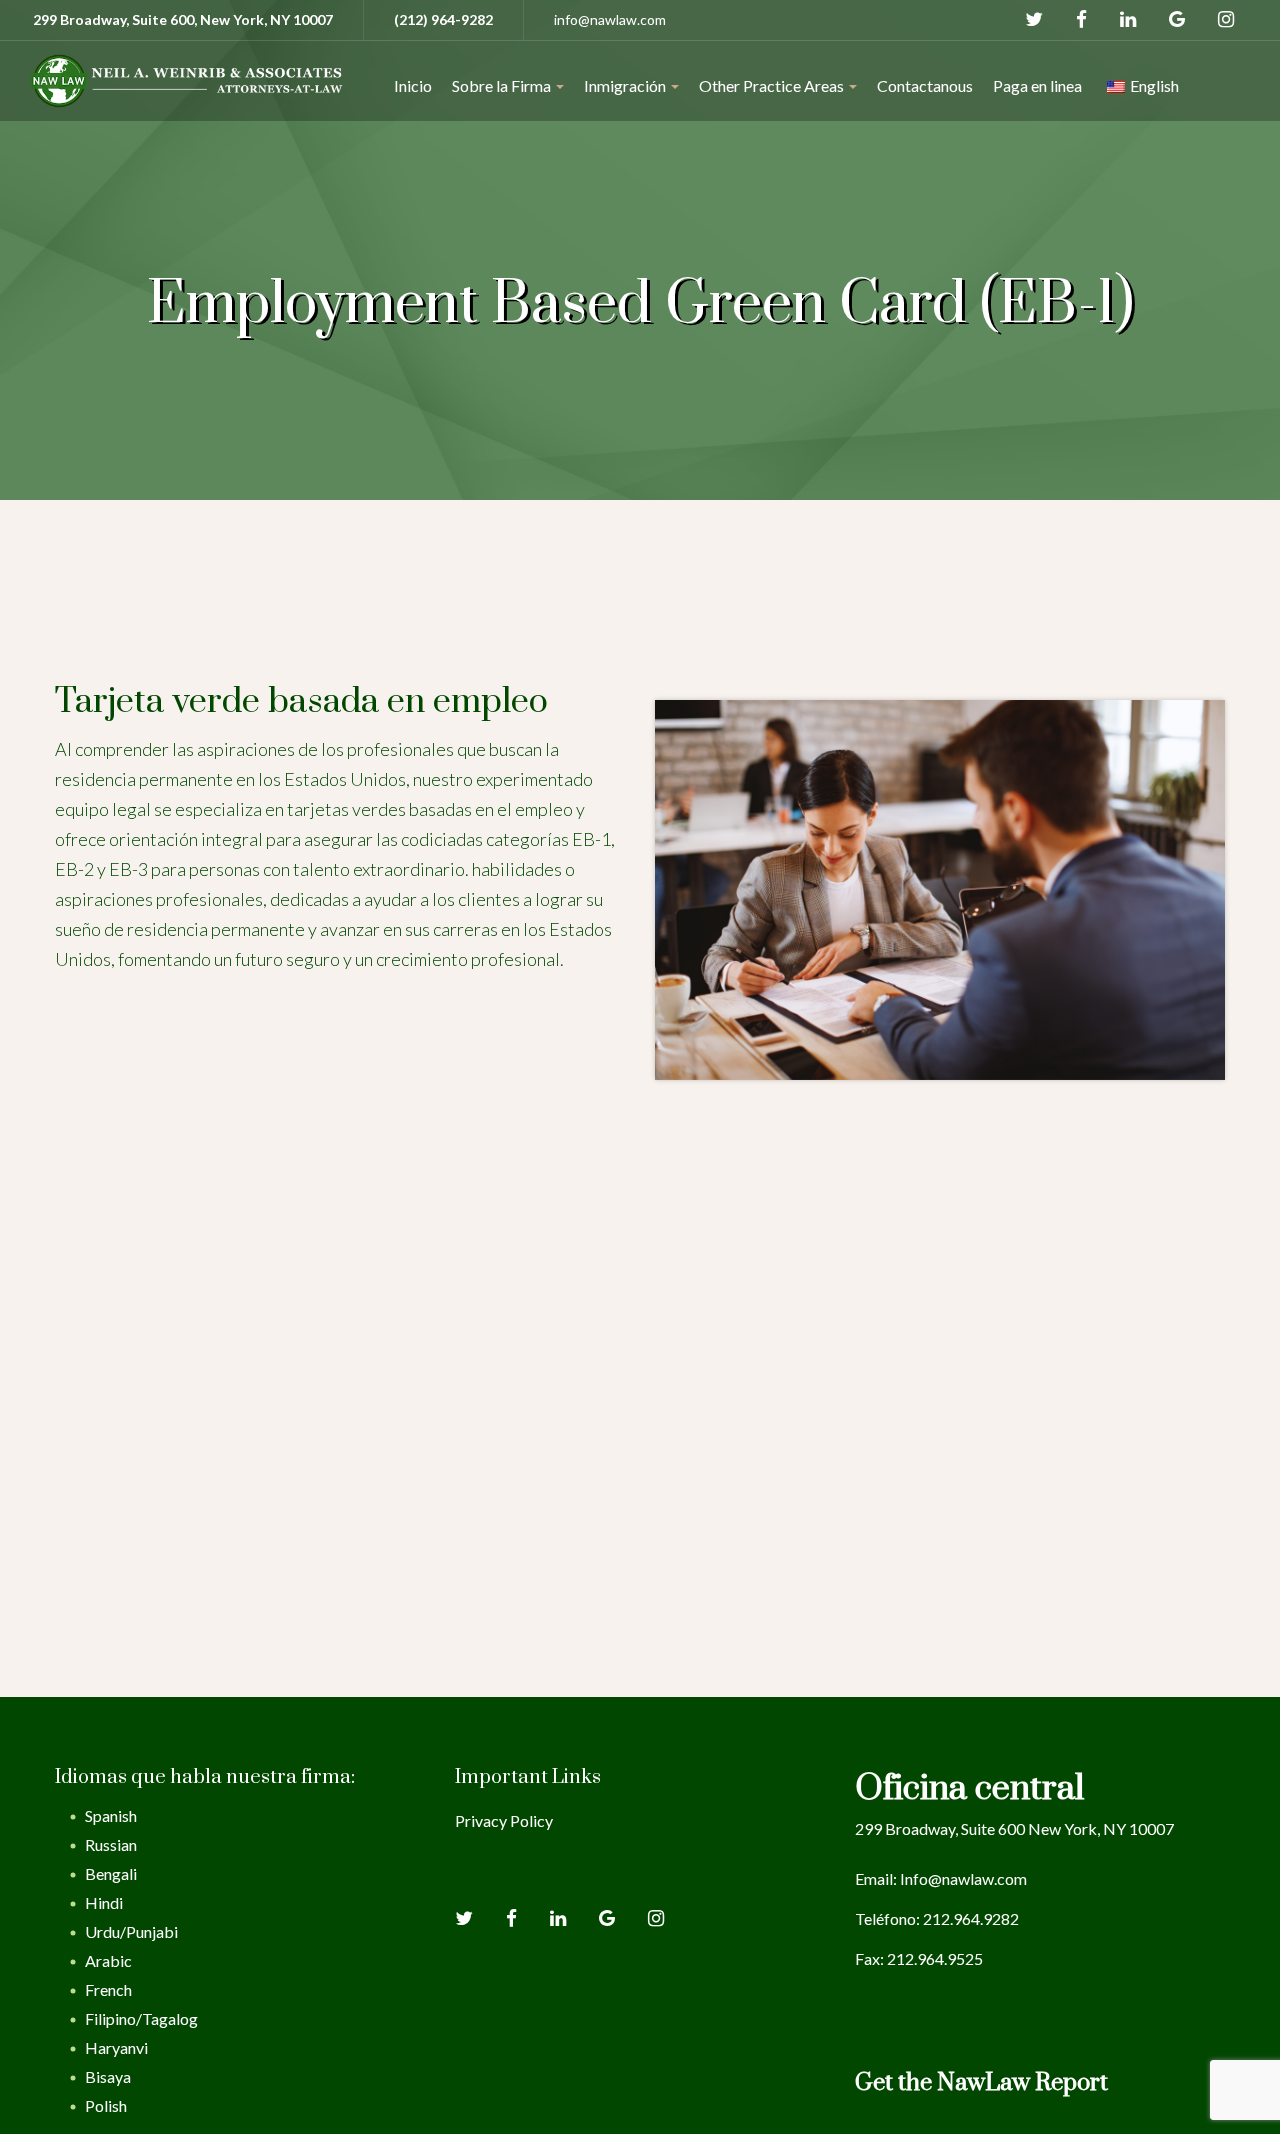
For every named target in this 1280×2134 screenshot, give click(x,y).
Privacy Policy (504, 1820)
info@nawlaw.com (610, 19)
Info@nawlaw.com (963, 1878)
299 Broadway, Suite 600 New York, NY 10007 (1014, 1828)
